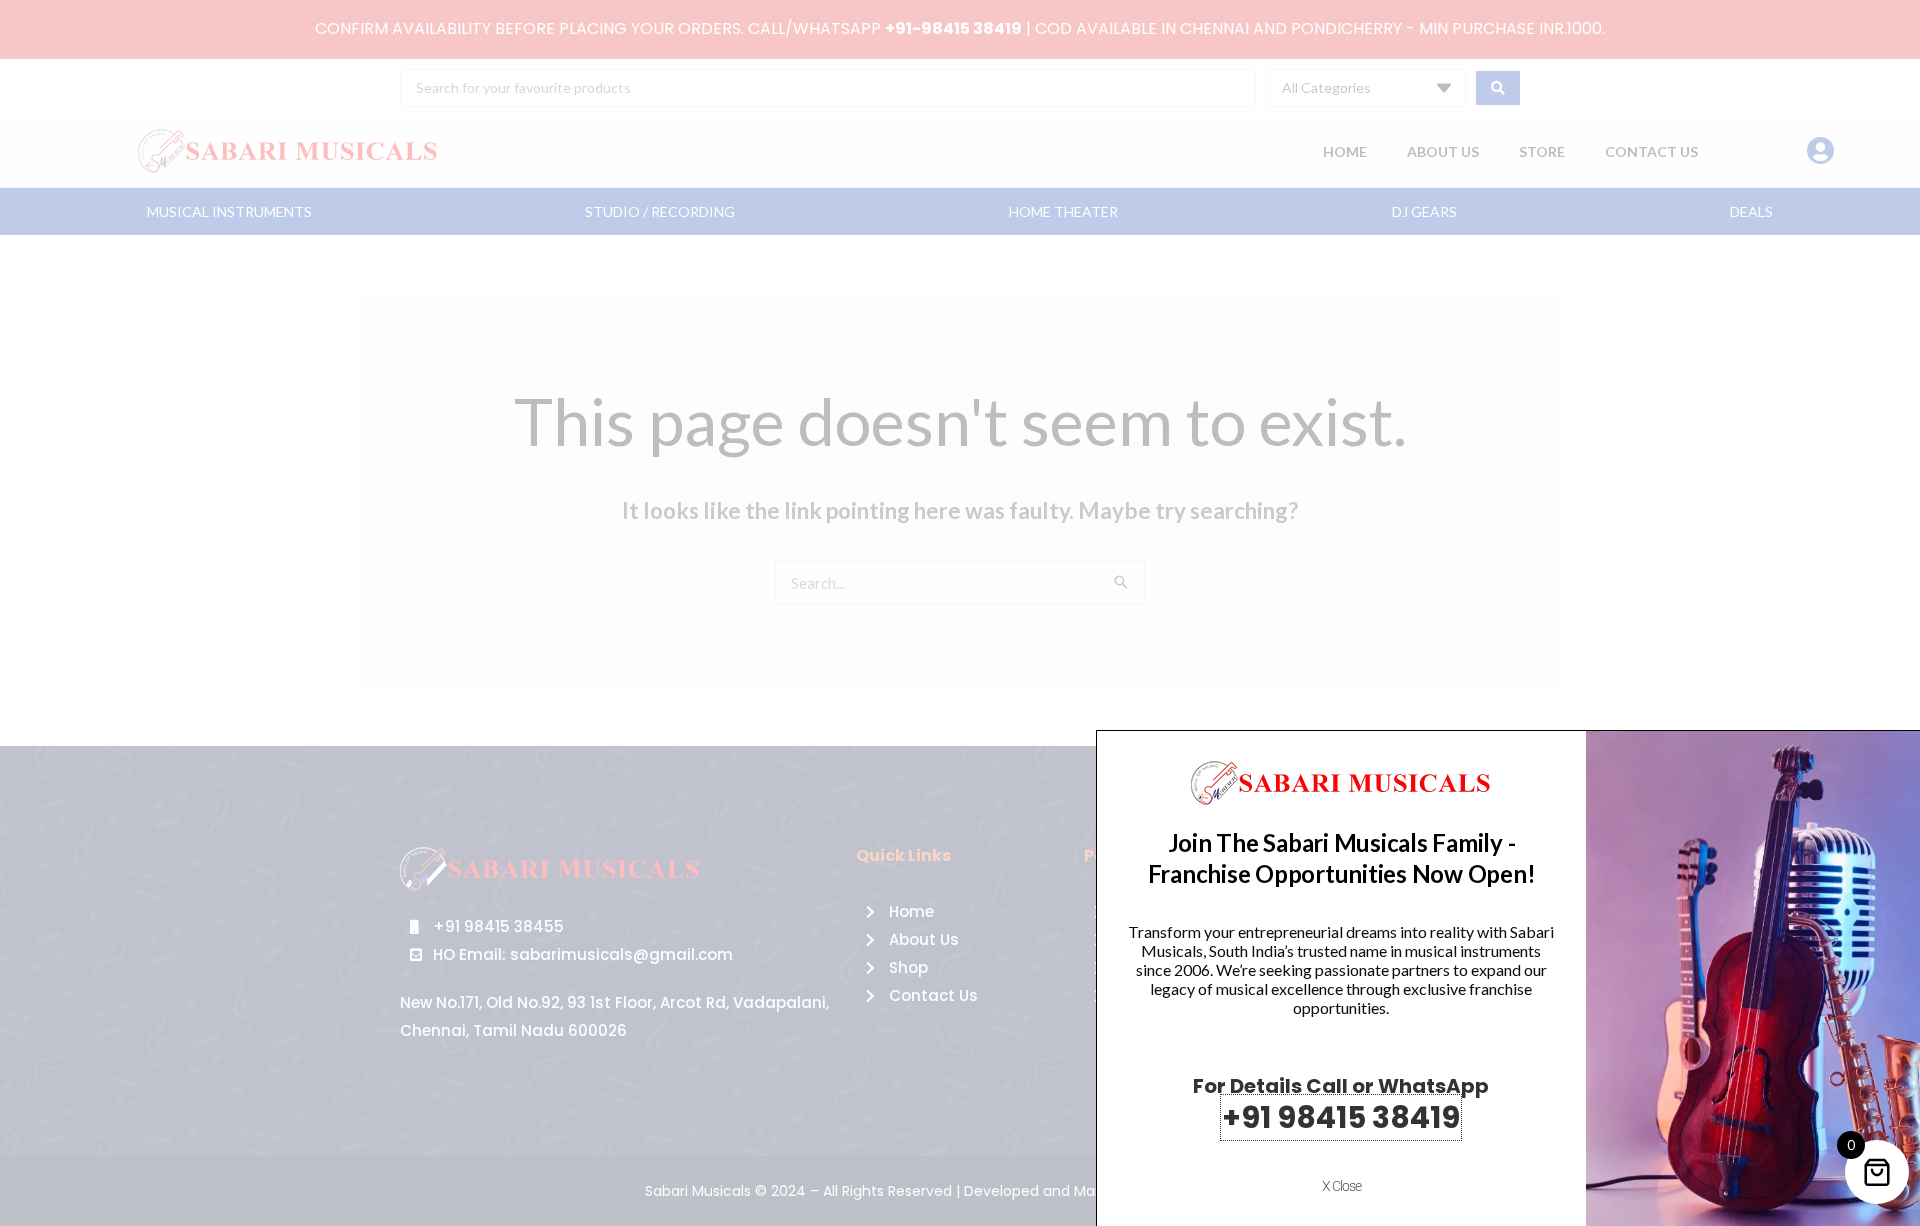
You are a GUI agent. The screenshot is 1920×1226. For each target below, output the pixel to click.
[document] (960, 613)
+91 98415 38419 (1341, 1117)
